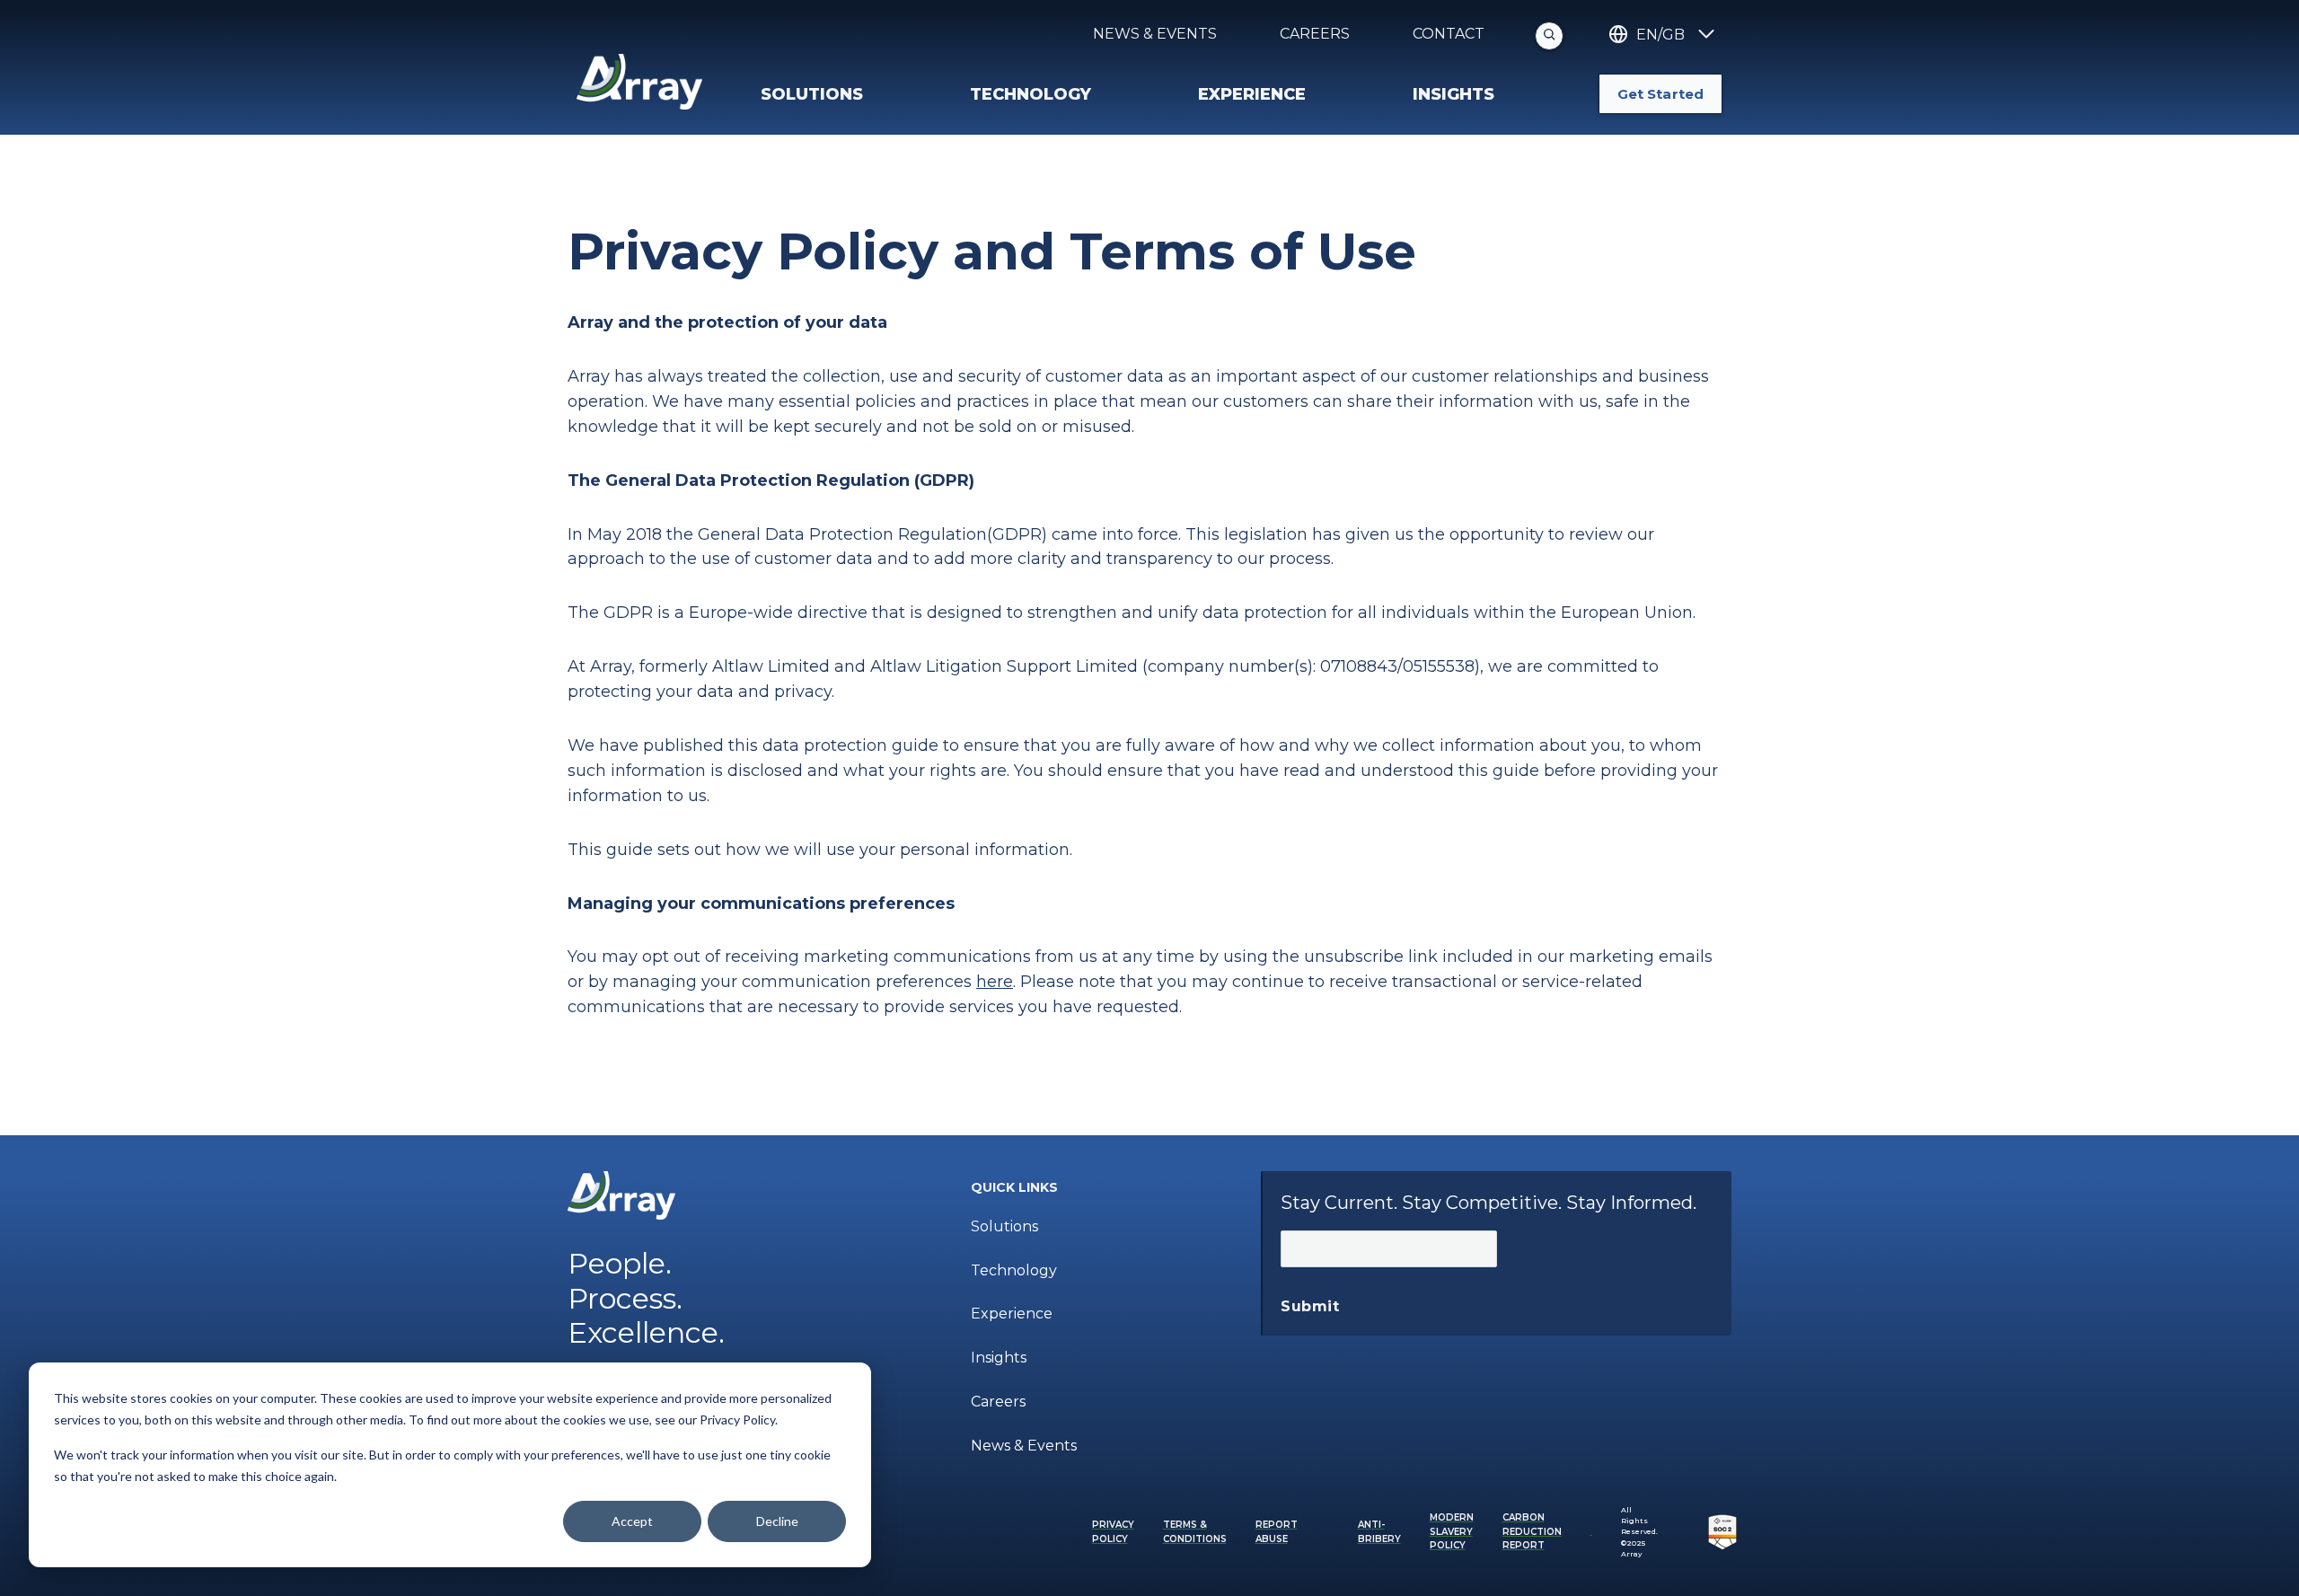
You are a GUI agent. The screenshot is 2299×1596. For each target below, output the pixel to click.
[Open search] (1549, 36)
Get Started (1660, 94)
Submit (1310, 1306)
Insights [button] (1453, 94)
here (995, 982)
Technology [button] (1031, 94)
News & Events (1155, 34)
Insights (999, 1358)
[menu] (872, 94)
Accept (632, 1521)
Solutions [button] (812, 94)
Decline (777, 1521)
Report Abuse (1277, 1532)
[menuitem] (1100, 1188)
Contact (1449, 34)
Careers (1315, 34)
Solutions (1004, 1226)
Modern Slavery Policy (1452, 1531)
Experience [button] (1252, 94)
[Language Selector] (1704, 35)
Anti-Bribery (1379, 1532)
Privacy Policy (1113, 1532)
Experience (1012, 1314)
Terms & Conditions (1195, 1532)
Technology (1014, 1270)
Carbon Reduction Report (1532, 1531)
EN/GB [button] (1660, 35)
